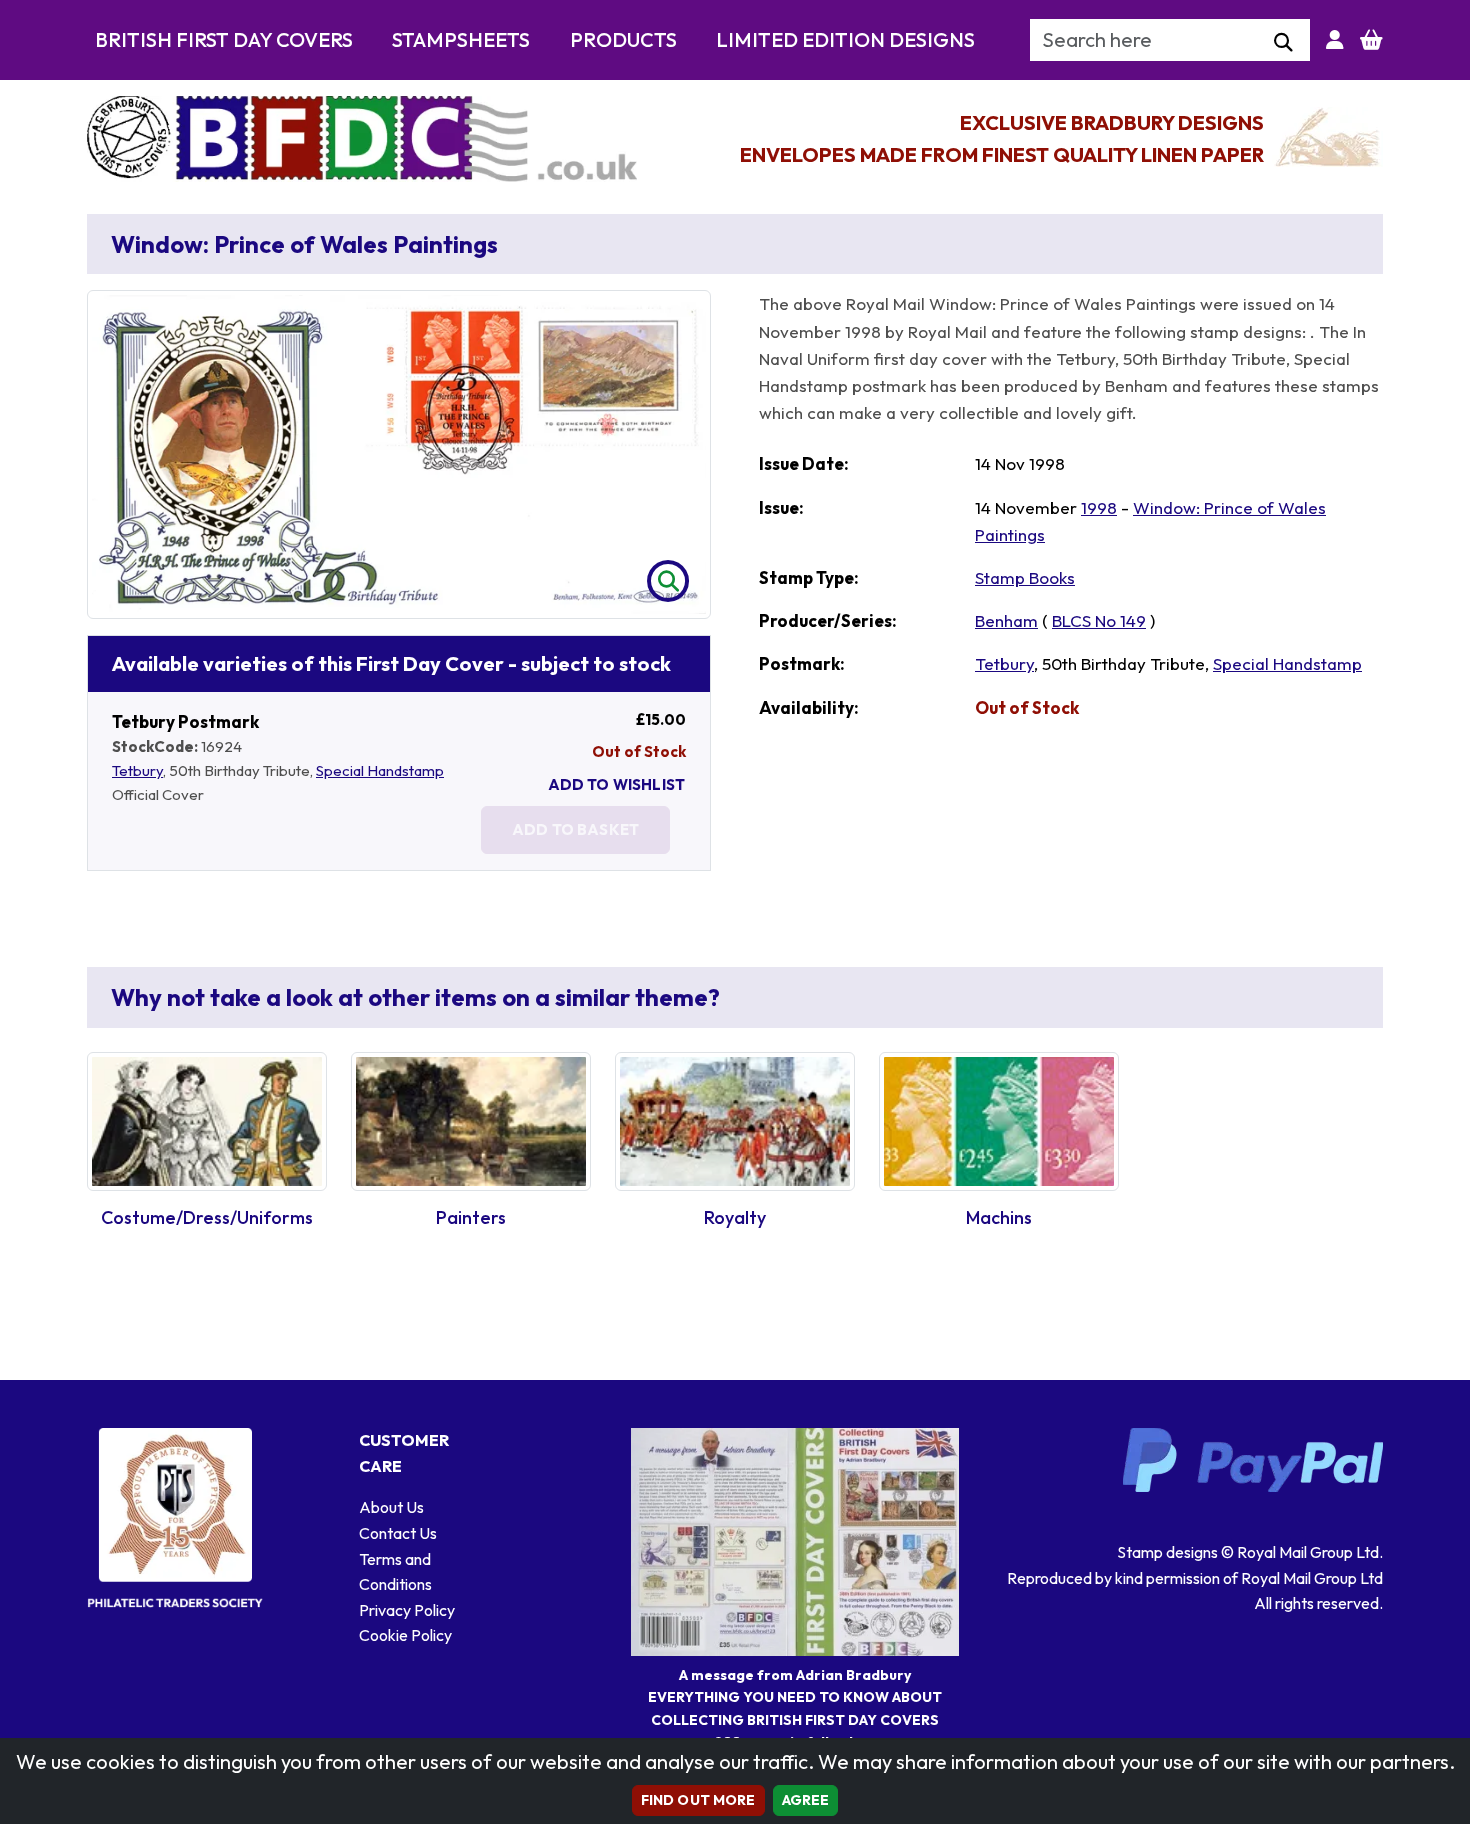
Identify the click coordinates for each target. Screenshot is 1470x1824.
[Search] (1283, 43)
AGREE (806, 1800)
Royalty (735, 1217)
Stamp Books (1025, 577)
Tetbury (137, 770)
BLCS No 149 (1099, 620)
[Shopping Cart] (1371, 40)
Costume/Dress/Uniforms (207, 1217)
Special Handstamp (380, 770)
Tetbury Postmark (185, 721)
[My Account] (1335, 40)
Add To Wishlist (616, 784)
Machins (999, 1217)
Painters (471, 1217)
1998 (1099, 507)
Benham (1006, 620)
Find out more (698, 1800)
